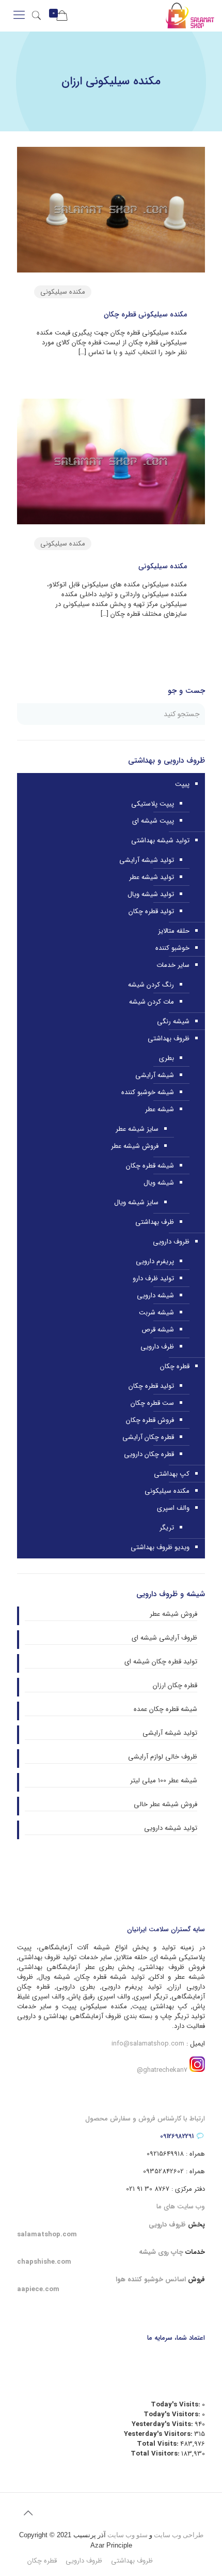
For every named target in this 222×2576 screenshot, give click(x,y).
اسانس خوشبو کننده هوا (151, 2279)
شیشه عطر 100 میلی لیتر (164, 1781)
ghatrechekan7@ (162, 2070)
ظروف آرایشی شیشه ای (164, 1638)
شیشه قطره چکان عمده (165, 1709)
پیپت (182, 784)
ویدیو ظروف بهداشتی (160, 1547)
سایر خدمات (173, 965)
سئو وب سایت (128, 2535)
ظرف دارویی (157, 1347)
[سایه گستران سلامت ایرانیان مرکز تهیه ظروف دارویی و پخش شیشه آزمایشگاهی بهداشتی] (190, 16)
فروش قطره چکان (150, 1420)
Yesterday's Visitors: (159, 2434)
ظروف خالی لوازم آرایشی (163, 1757)
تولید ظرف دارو (153, 1278)
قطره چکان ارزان (175, 1686)
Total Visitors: (156, 2454)
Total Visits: (158, 2444)
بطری (166, 1058)
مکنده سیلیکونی (63, 292)
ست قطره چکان (152, 1403)
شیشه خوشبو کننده (148, 1092)
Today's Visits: (176, 2405)
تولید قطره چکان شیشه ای (161, 1662)
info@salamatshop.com (148, 2044)
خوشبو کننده (172, 948)
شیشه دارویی (155, 1295)
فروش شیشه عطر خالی (165, 1805)
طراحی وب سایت (179, 2535)
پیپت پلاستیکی (153, 804)
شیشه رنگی (173, 1021)
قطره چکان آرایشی (148, 1437)
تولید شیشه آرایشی (147, 860)
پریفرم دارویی (155, 1261)
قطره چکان (175, 1366)
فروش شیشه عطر (135, 1146)
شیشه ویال (159, 1183)
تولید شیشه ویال (151, 894)
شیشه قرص (158, 1330)
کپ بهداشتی (172, 1474)
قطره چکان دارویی (149, 1454)
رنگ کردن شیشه (151, 985)
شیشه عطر (160, 1109)
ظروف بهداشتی (169, 1039)
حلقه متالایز (174, 931)
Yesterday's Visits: (163, 2424)
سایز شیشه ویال (136, 1202)
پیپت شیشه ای (153, 821)
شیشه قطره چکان (150, 1166)
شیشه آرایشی (155, 1075)
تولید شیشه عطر (152, 877)
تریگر (167, 1528)
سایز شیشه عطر (137, 1129)
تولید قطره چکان (151, 911)
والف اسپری (173, 1508)
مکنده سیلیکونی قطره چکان (145, 314)
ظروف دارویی (171, 1242)
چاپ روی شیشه (161, 2252)
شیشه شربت (156, 1313)
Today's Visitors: (173, 2414)
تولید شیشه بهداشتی (160, 840)
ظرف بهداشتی (155, 1222)
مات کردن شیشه (152, 1002)
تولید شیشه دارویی (171, 1828)
